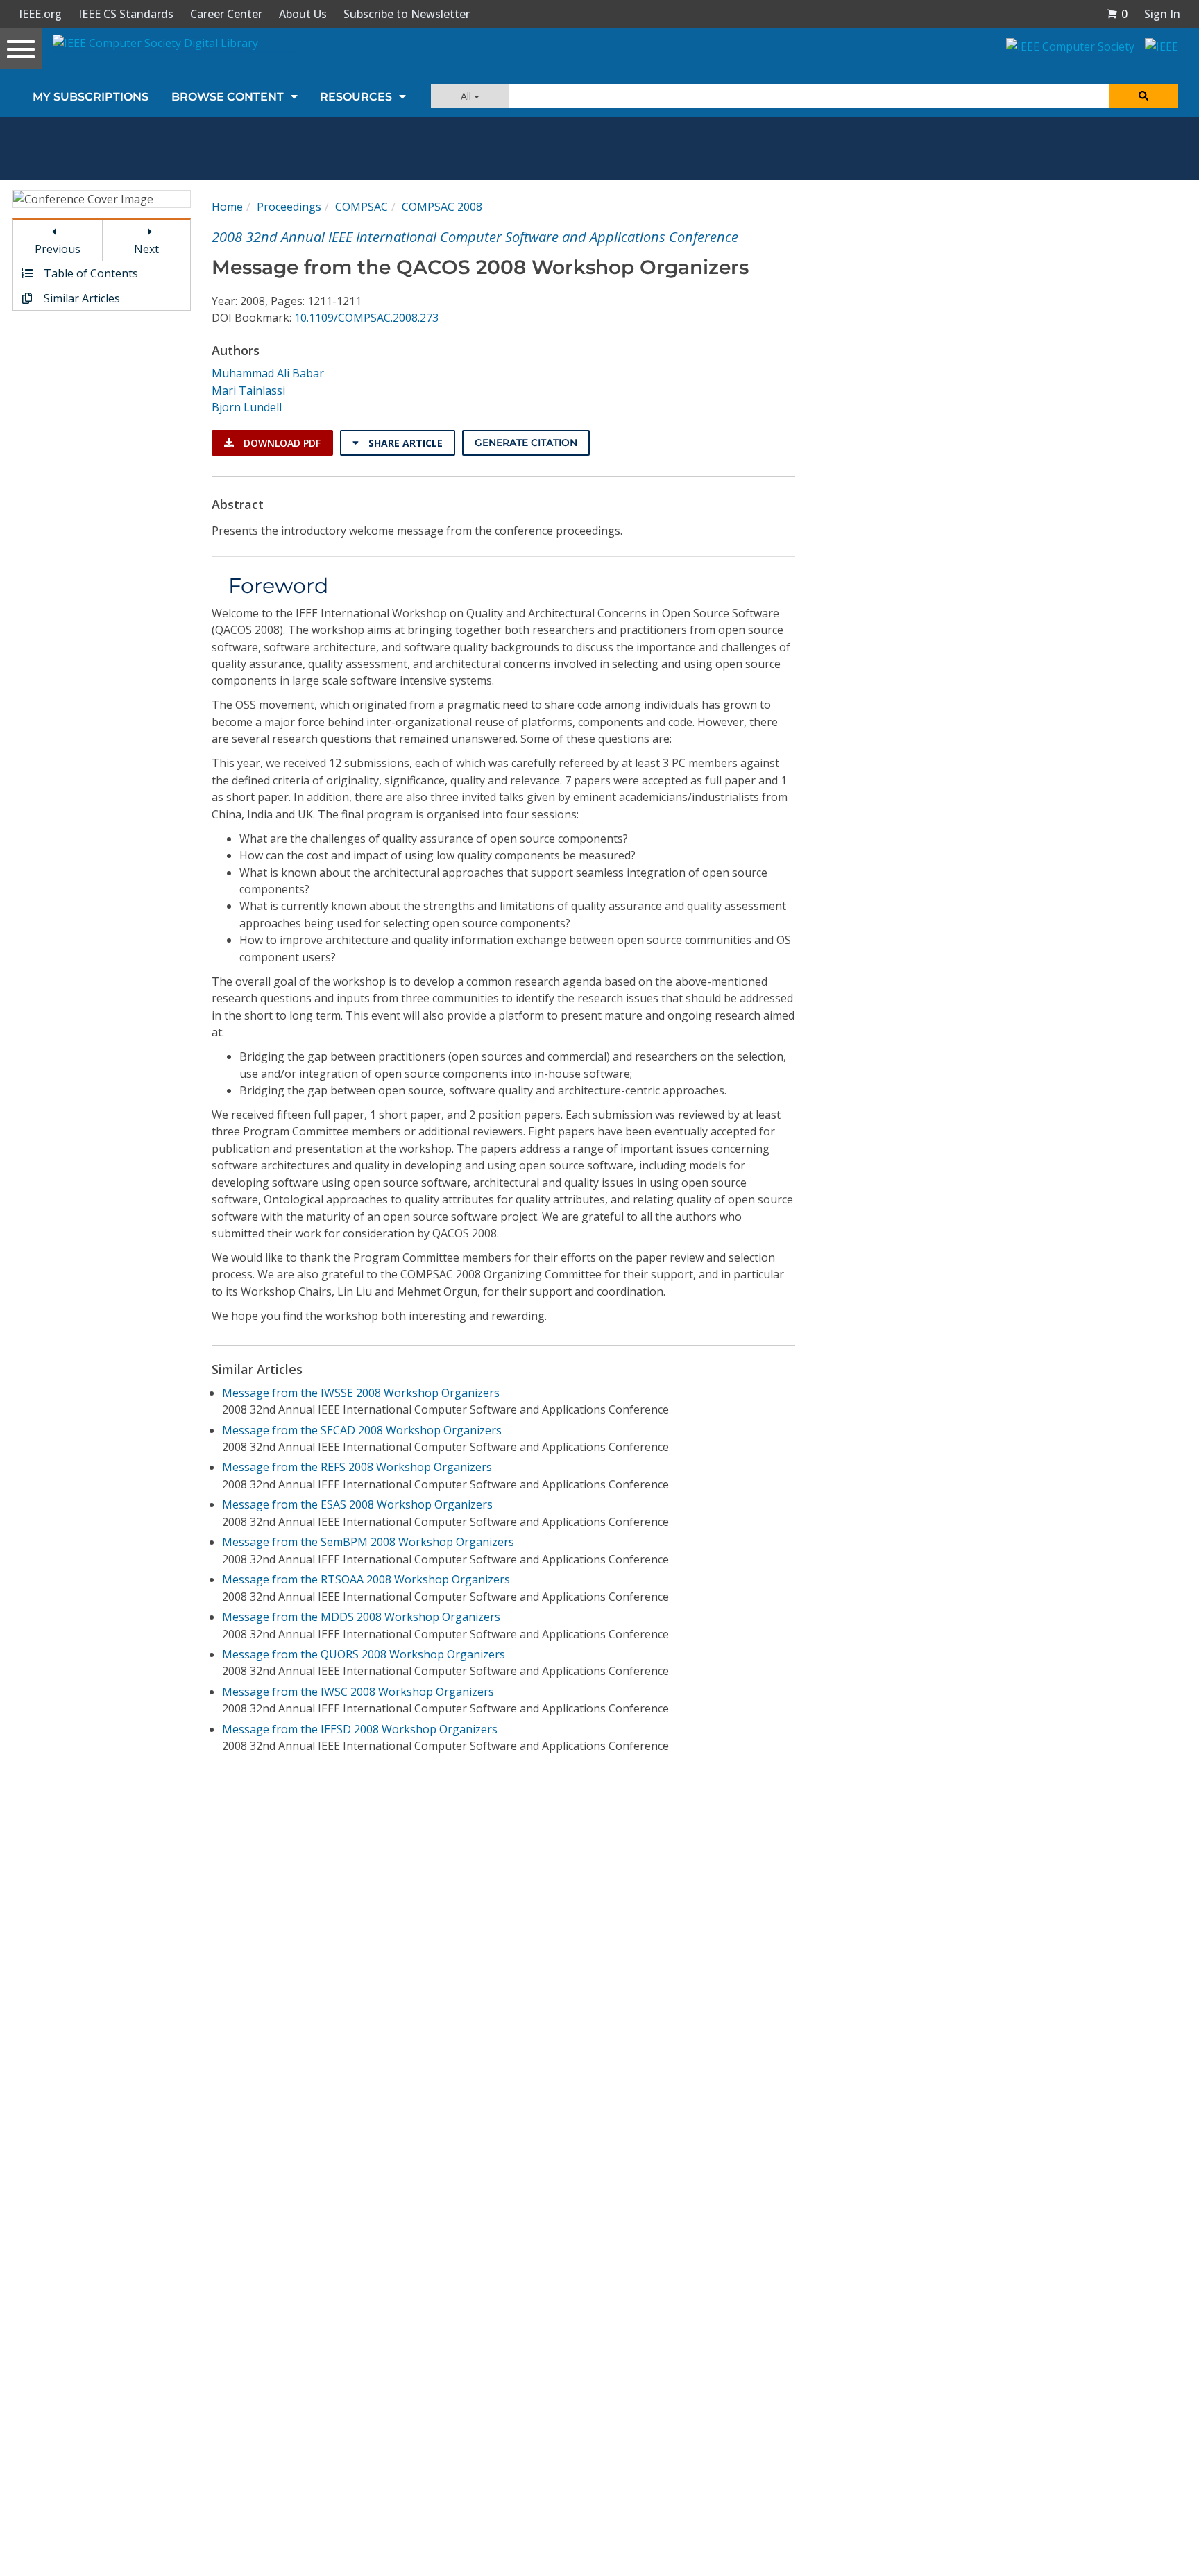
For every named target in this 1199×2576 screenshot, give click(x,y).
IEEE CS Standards (126, 14)
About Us (303, 14)
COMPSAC (362, 207)
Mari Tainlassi (248, 390)
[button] (1117, 14)
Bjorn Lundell (247, 407)
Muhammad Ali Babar (268, 373)
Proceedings (289, 207)
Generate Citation (526, 443)
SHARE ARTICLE (404, 443)
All (467, 96)
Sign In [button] (1162, 14)
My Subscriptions (91, 97)
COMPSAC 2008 (442, 207)
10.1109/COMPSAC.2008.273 (366, 318)
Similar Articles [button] (80, 298)
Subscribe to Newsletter (407, 14)
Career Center (226, 14)
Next (146, 249)
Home (227, 207)
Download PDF (281, 443)
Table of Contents (90, 273)
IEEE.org (40, 14)
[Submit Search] (1143, 96)
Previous (58, 249)
